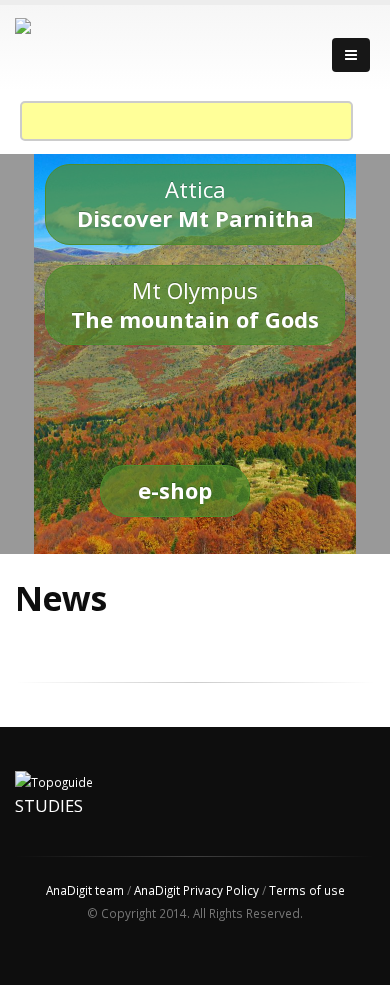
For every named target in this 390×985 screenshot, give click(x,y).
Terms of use (307, 890)
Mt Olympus (195, 304)
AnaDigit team (85, 890)
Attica (195, 203)
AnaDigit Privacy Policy (196, 890)
